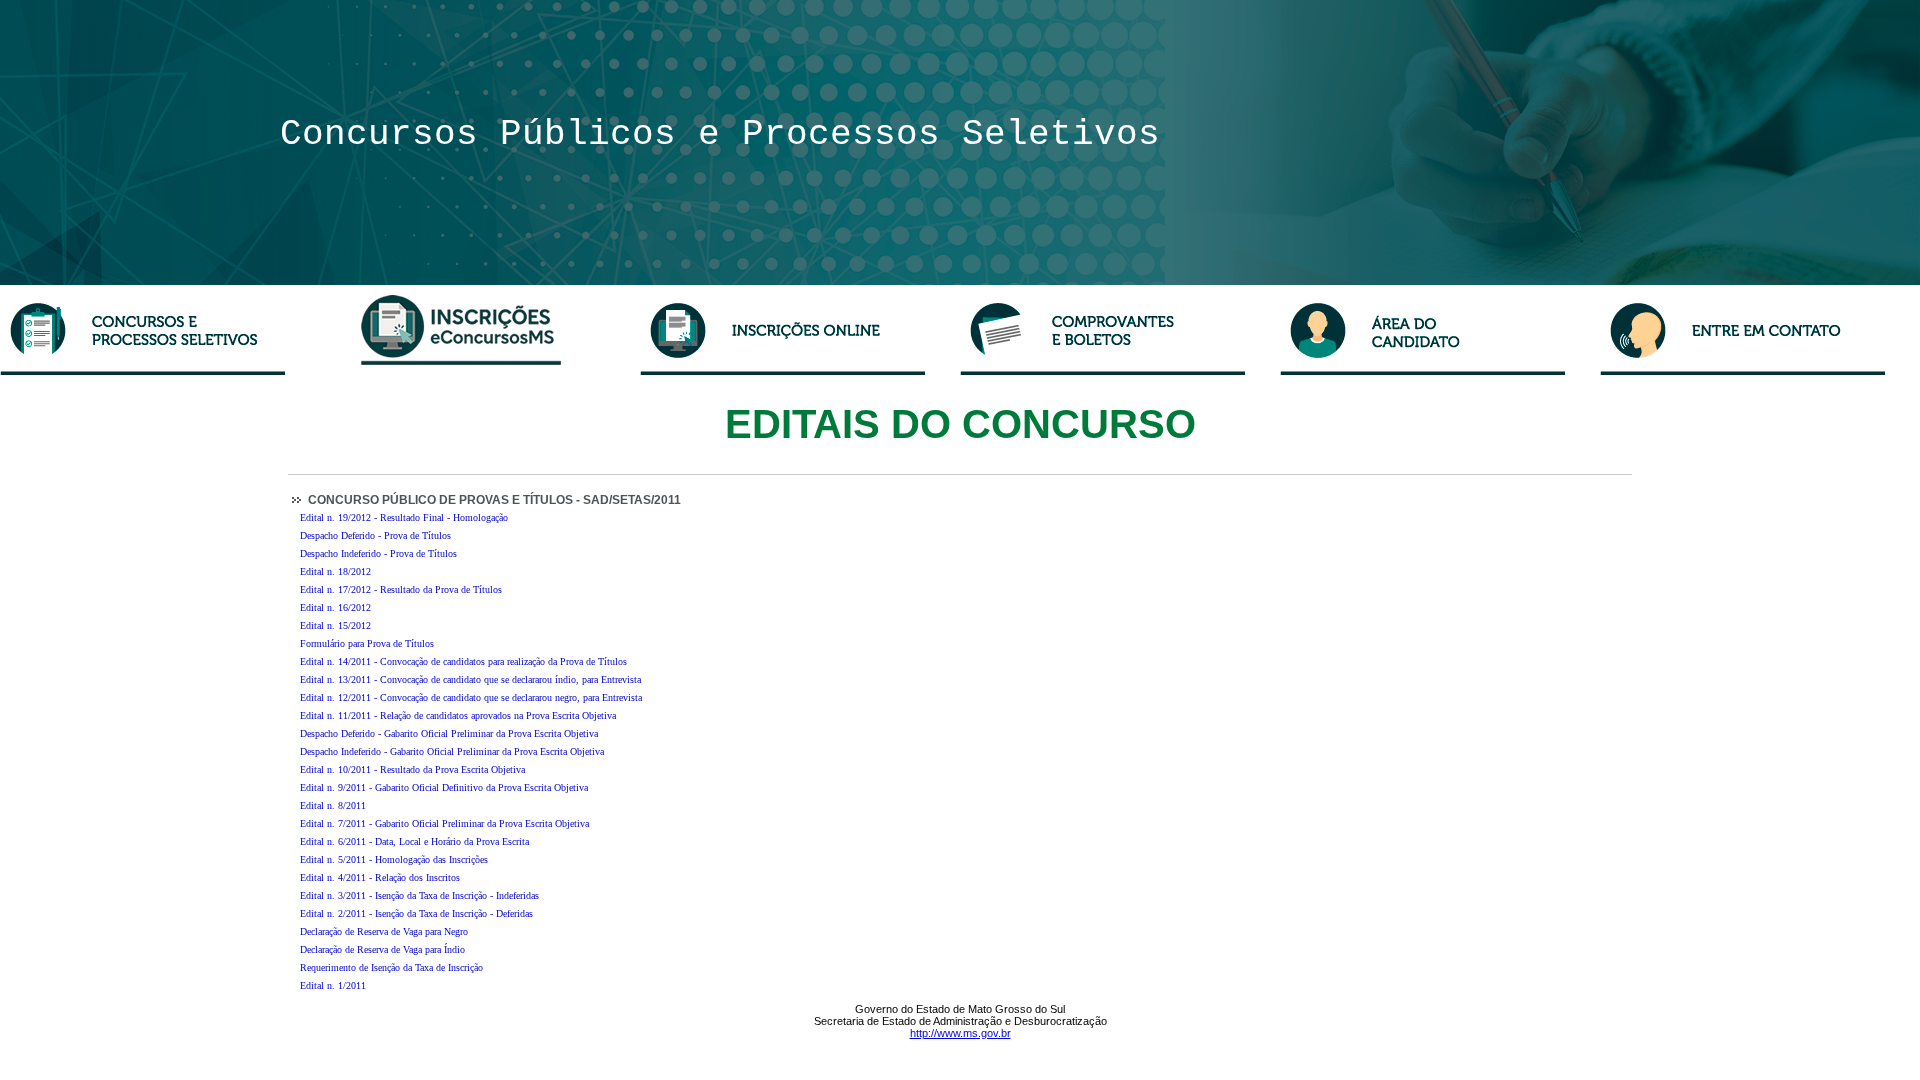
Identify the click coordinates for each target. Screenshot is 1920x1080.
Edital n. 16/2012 (335, 607)
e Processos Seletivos (929, 134)
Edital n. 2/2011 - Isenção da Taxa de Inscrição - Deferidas (416, 913)
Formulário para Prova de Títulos (367, 643)
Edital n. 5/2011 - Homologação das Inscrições (394, 859)
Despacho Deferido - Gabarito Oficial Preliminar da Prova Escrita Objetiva (449, 733)
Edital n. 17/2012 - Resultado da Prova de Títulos (401, 589)
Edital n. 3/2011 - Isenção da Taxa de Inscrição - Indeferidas (419, 895)
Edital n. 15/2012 (335, 625)
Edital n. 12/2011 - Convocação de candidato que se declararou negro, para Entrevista (471, 697)
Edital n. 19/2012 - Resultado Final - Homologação (404, 517)
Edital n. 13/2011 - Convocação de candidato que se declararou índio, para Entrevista (470, 679)
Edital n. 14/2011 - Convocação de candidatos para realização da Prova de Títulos (463, 661)
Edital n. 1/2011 (333, 985)
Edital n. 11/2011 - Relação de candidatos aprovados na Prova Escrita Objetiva (458, 715)
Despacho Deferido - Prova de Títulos (375, 535)
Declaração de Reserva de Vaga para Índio (382, 949)
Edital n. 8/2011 (333, 805)
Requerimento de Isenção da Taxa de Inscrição (391, 967)
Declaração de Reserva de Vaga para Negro (384, 931)
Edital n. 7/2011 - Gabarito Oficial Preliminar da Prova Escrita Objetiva (444, 823)
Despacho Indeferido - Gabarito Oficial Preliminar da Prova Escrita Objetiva (452, 751)
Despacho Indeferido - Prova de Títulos (378, 553)
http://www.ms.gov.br (960, 1033)
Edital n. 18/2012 (335, 571)
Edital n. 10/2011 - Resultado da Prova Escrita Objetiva (412, 769)
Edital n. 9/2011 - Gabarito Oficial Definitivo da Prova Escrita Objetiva (444, 787)
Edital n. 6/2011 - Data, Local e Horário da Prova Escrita (414, 841)
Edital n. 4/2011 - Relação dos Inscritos (380, 877)
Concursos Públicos (489, 134)
